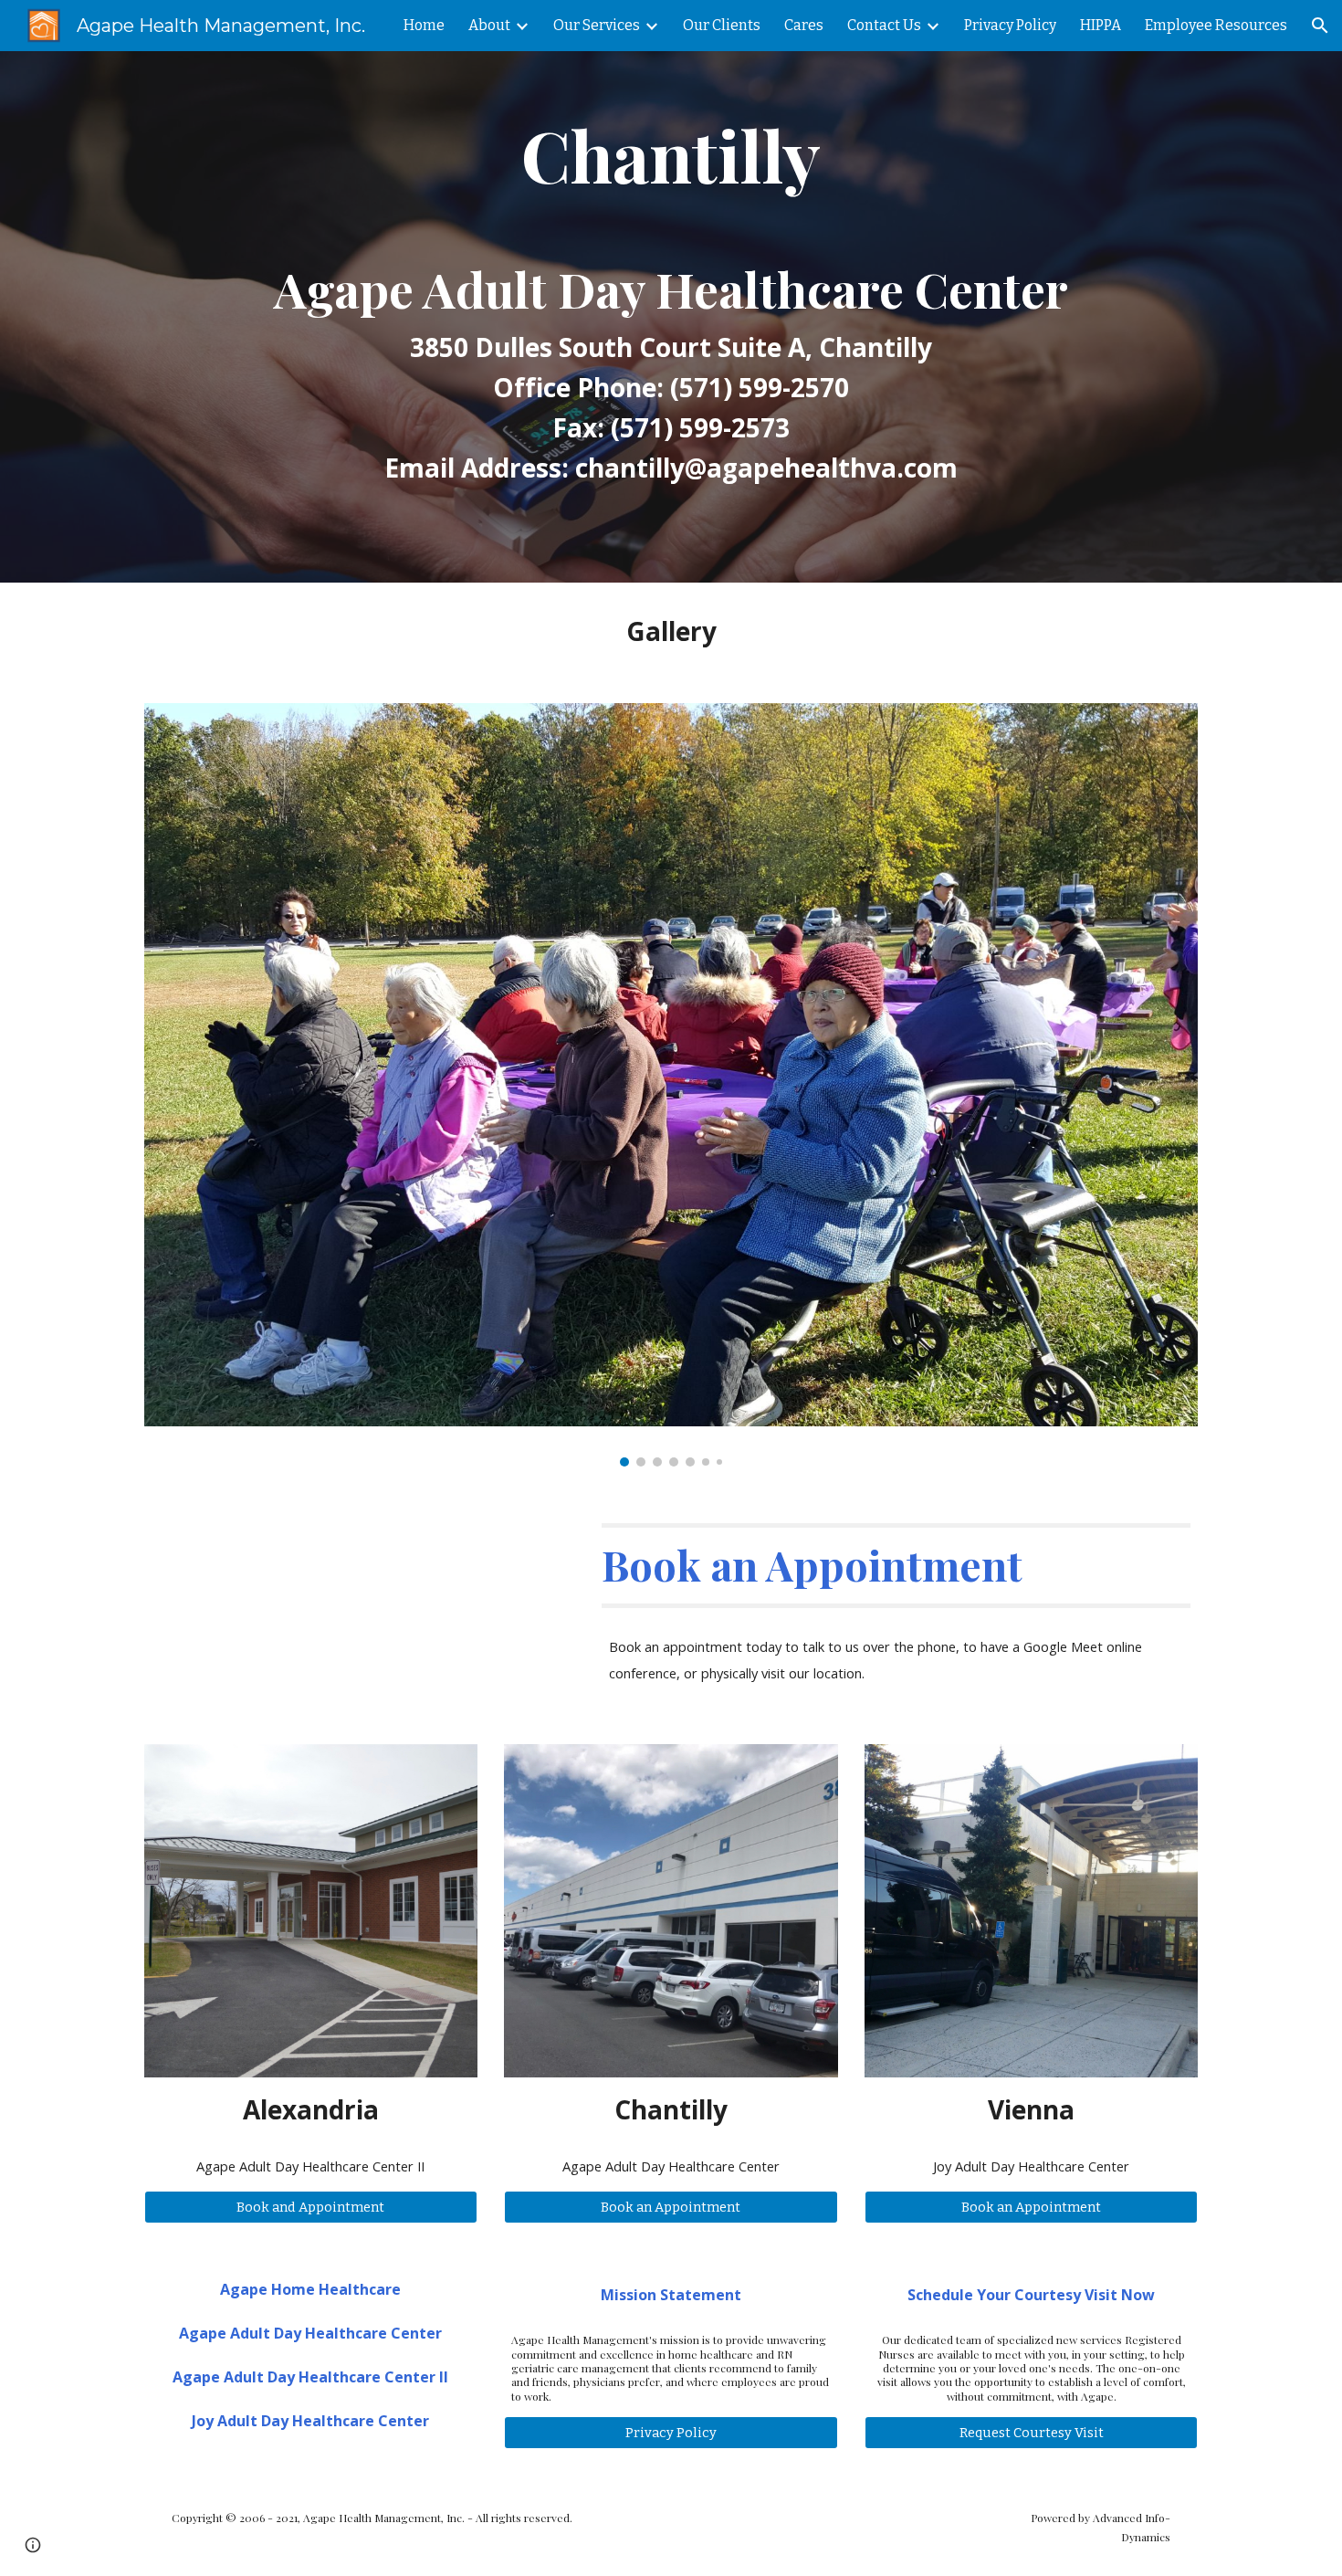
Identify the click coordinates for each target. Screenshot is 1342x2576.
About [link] (489, 25)
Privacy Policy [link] (1010, 25)
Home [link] (424, 25)
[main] (671, 317)
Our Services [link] (597, 25)
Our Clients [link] (722, 25)
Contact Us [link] (884, 25)
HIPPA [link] (1101, 25)
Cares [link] (804, 25)
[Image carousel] (671, 1085)
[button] (1320, 26)
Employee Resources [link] (1216, 25)
